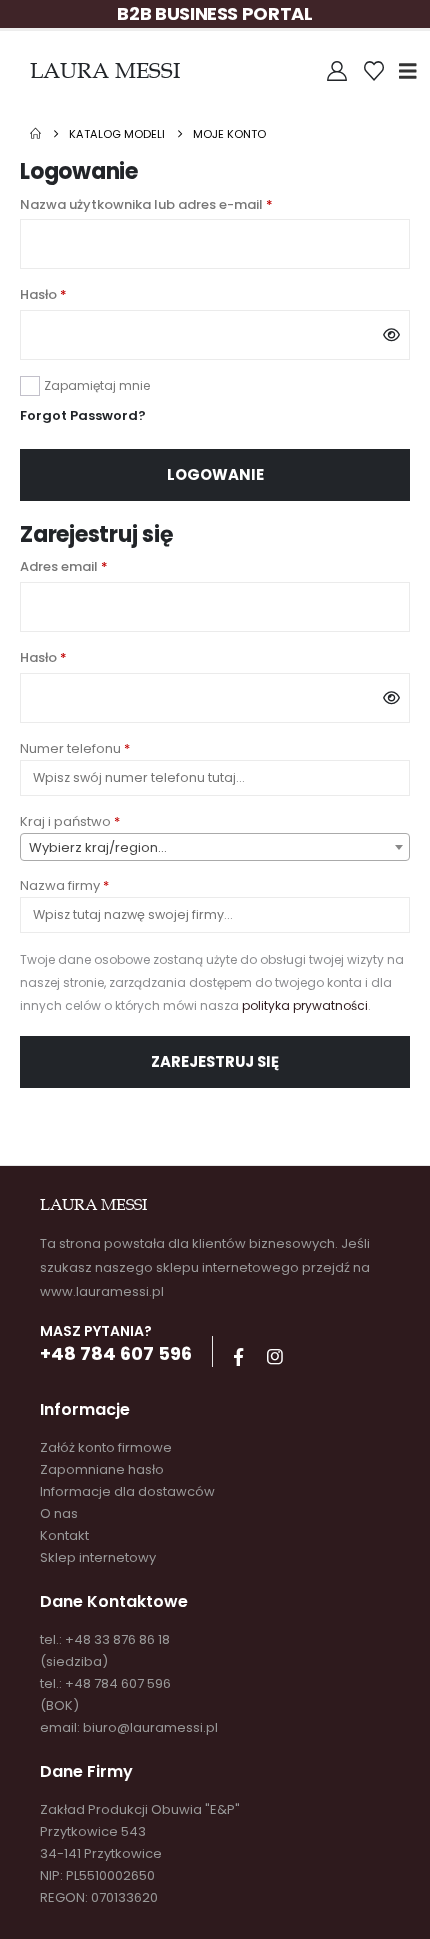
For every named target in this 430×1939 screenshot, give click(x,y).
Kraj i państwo (70, 821)
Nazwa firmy (64, 885)
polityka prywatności (305, 1005)
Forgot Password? (83, 415)
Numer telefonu (75, 748)
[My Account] (337, 71)
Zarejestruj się (215, 1061)
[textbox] (215, 848)
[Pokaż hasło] (391, 335)
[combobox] (215, 847)
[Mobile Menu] (414, 71)
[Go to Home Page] (35, 134)
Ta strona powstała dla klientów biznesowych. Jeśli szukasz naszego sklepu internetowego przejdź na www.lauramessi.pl (205, 1267)
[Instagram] (275, 1357)
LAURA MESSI (105, 70)
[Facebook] (238, 1357)
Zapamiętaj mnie (97, 385)
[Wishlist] (374, 71)
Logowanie (215, 474)
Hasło (81, 294)
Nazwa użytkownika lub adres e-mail (184, 204)
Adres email (102, 566)
